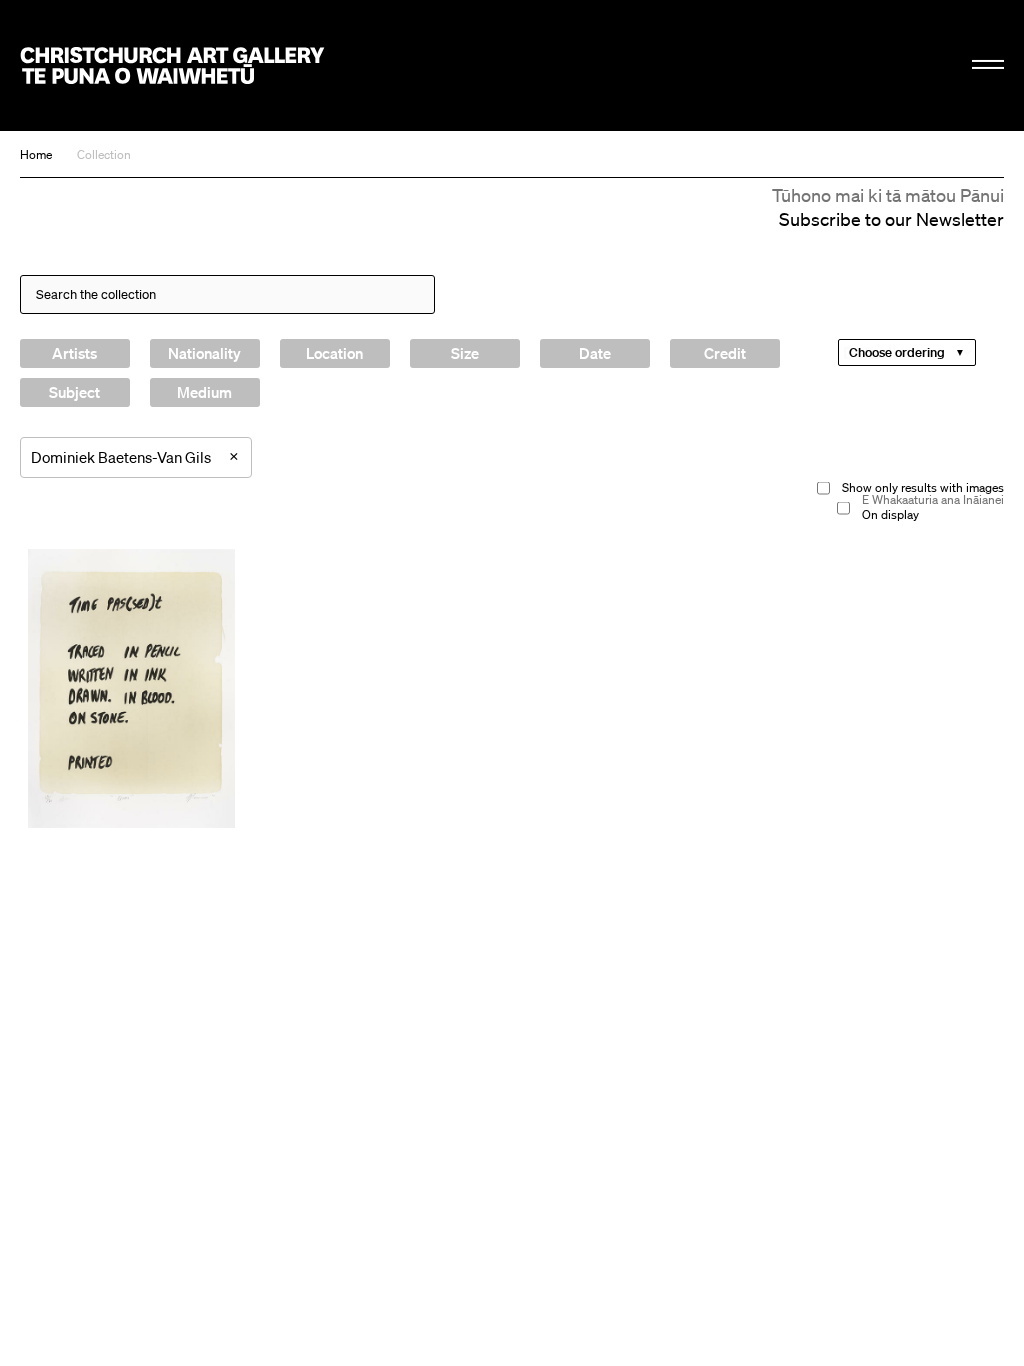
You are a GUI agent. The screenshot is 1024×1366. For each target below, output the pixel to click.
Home (36, 154)
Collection (104, 154)
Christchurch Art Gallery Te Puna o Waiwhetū (172, 65)
